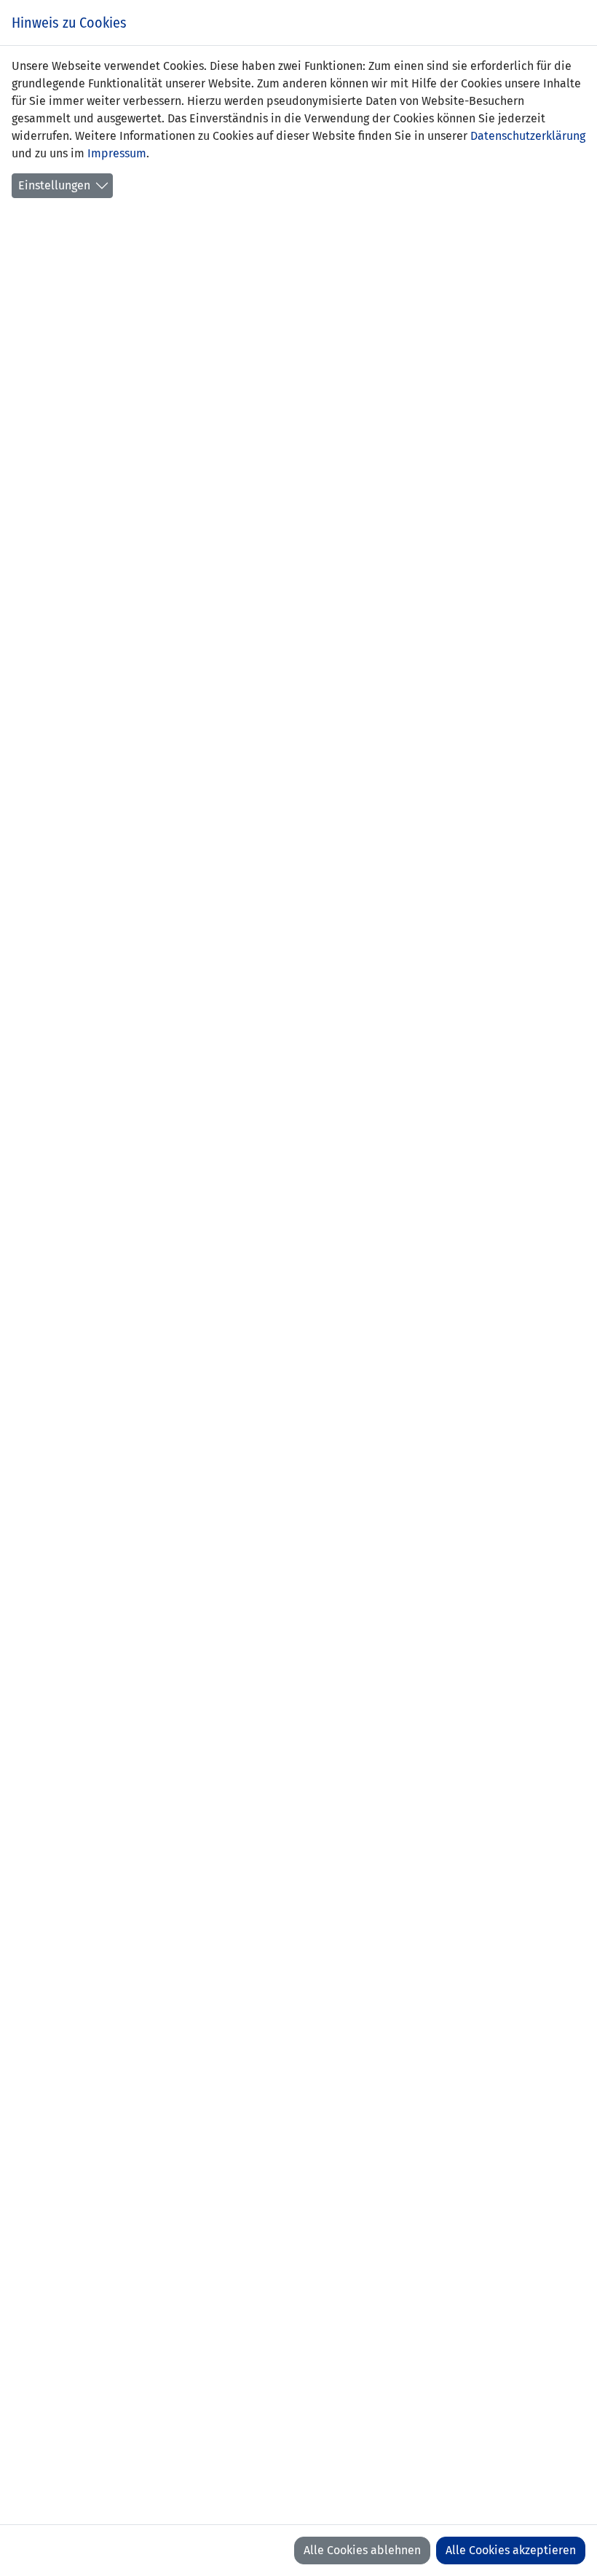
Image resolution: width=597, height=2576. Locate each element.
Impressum (117, 153)
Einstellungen (54, 185)
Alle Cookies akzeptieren (511, 2550)
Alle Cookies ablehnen (362, 2550)
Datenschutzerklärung (528, 136)
